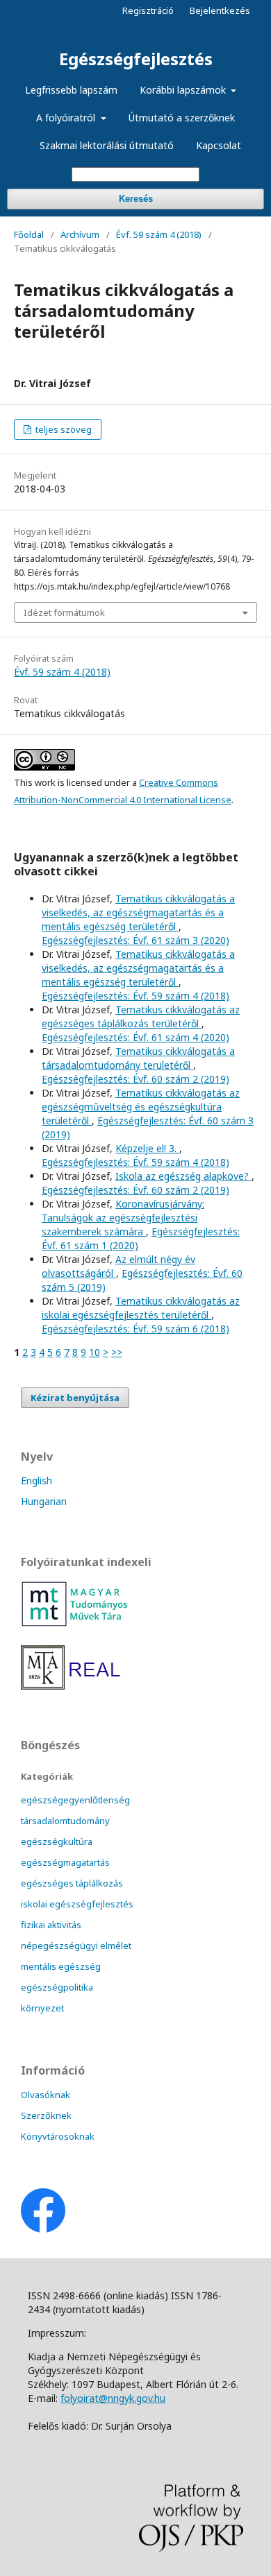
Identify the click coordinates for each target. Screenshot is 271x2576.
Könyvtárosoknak (58, 2136)
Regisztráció (148, 10)
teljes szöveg (63, 429)
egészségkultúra (57, 1841)
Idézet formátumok (64, 612)
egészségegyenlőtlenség (75, 1800)
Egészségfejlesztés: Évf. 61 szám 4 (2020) (135, 1037)
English (36, 1480)
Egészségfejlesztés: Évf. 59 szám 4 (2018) (135, 996)
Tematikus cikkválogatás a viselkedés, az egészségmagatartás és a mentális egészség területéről (138, 912)
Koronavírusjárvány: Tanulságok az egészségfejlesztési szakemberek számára (123, 1218)
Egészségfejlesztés (136, 59)
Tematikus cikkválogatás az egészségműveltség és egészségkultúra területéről (141, 1107)
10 (95, 1352)
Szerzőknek (46, 2115)
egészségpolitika (57, 1987)
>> (117, 1352)
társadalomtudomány (65, 1821)
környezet (42, 2008)
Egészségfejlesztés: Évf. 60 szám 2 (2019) (135, 1079)
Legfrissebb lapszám (71, 90)
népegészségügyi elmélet (76, 1946)
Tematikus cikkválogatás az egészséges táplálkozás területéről (141, 1016)
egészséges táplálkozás (72, 1883)
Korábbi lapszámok (184, 90)
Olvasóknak (46, 2095)
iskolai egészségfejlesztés (77, 1904)
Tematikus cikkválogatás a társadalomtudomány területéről (138, 1058)
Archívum (80, 234)
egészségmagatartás (65, 1862)
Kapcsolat (219, 145)
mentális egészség (61, 1966)
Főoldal (29, 234)
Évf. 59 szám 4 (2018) (159, 234)
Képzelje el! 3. (147, 1148)
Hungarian (44, 1501)
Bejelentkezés (220, 10)
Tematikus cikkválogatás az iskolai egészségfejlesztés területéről (141, 1308)
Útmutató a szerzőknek (182, 118)
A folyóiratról (67, 118)
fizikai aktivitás (51, 1925)
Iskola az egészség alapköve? (183, 1176)
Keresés (136, 199)
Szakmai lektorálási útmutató (107, 145)
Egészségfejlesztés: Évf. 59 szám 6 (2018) (135, 1329)
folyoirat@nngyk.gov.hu (113, 2398)
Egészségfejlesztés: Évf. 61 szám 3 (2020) (135, 940)
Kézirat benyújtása (75, 1398)
